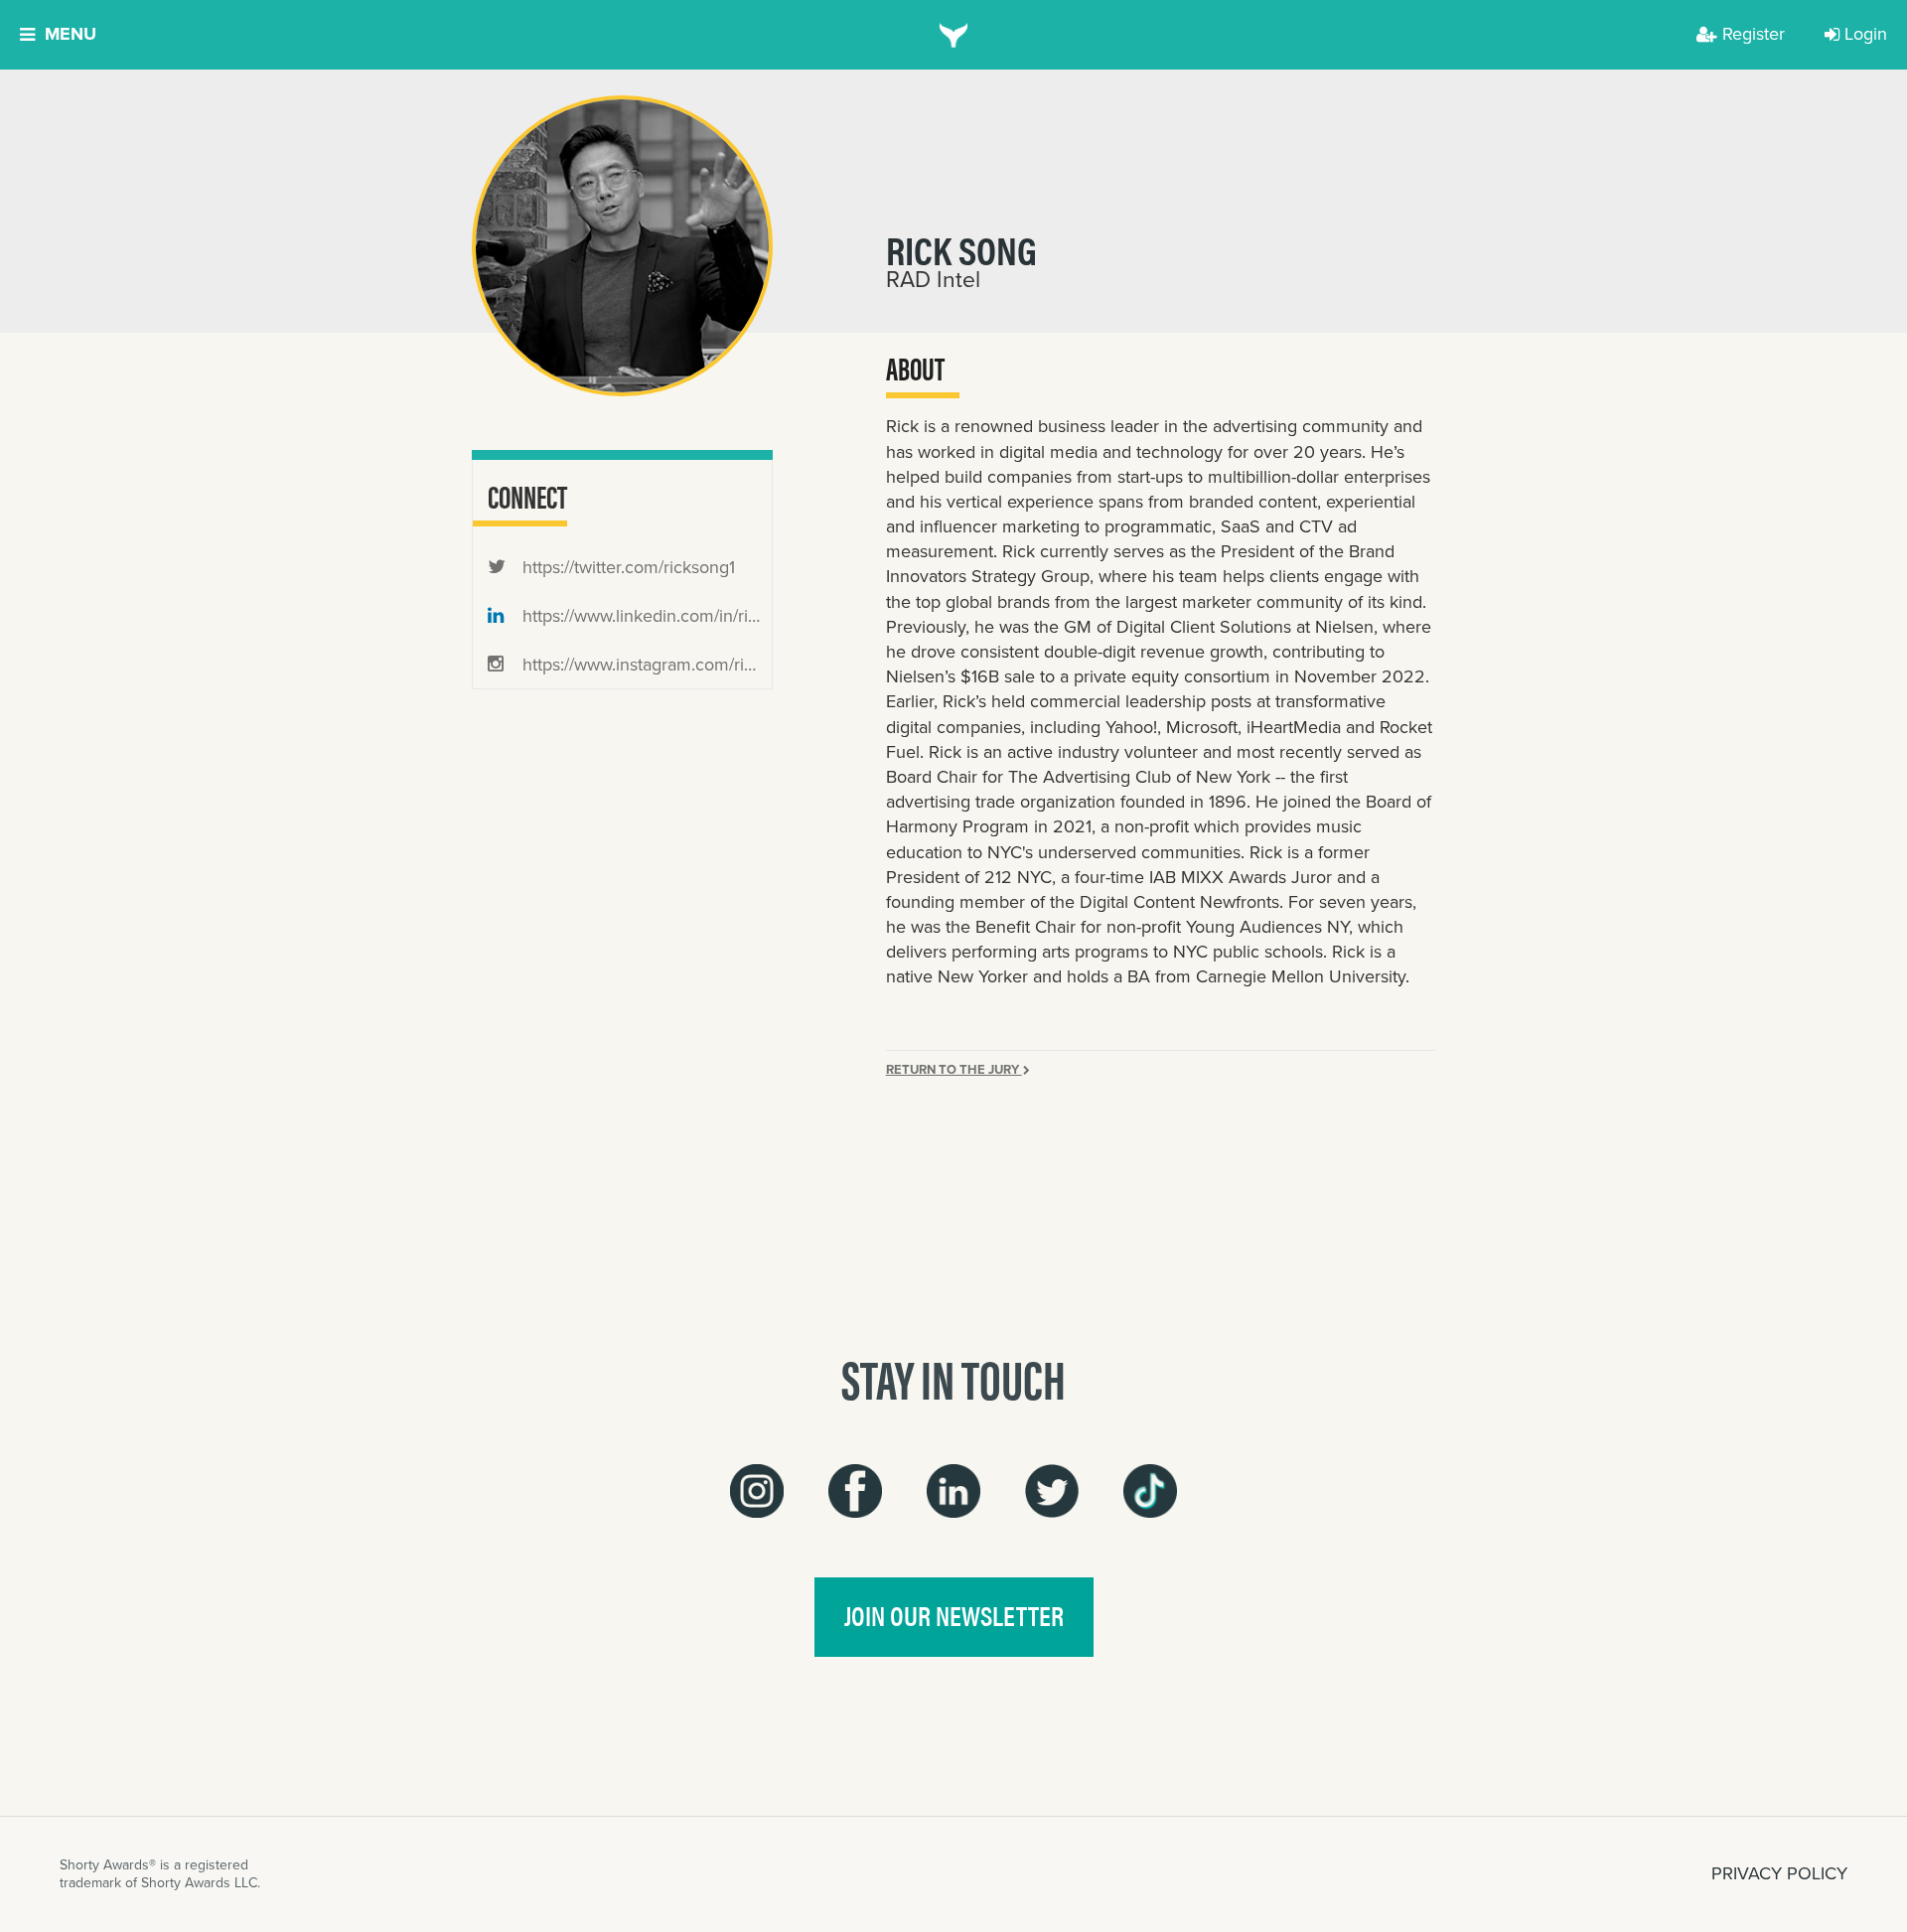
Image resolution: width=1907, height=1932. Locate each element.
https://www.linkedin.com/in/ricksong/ (645, 616)
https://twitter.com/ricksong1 (626, 567)
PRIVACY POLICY (1779, 1873)
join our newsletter (954, 1615)
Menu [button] (71, 34)
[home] (954, 35)
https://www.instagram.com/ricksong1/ (645, 665)
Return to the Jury (954, 1069)
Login (1866, 34)
